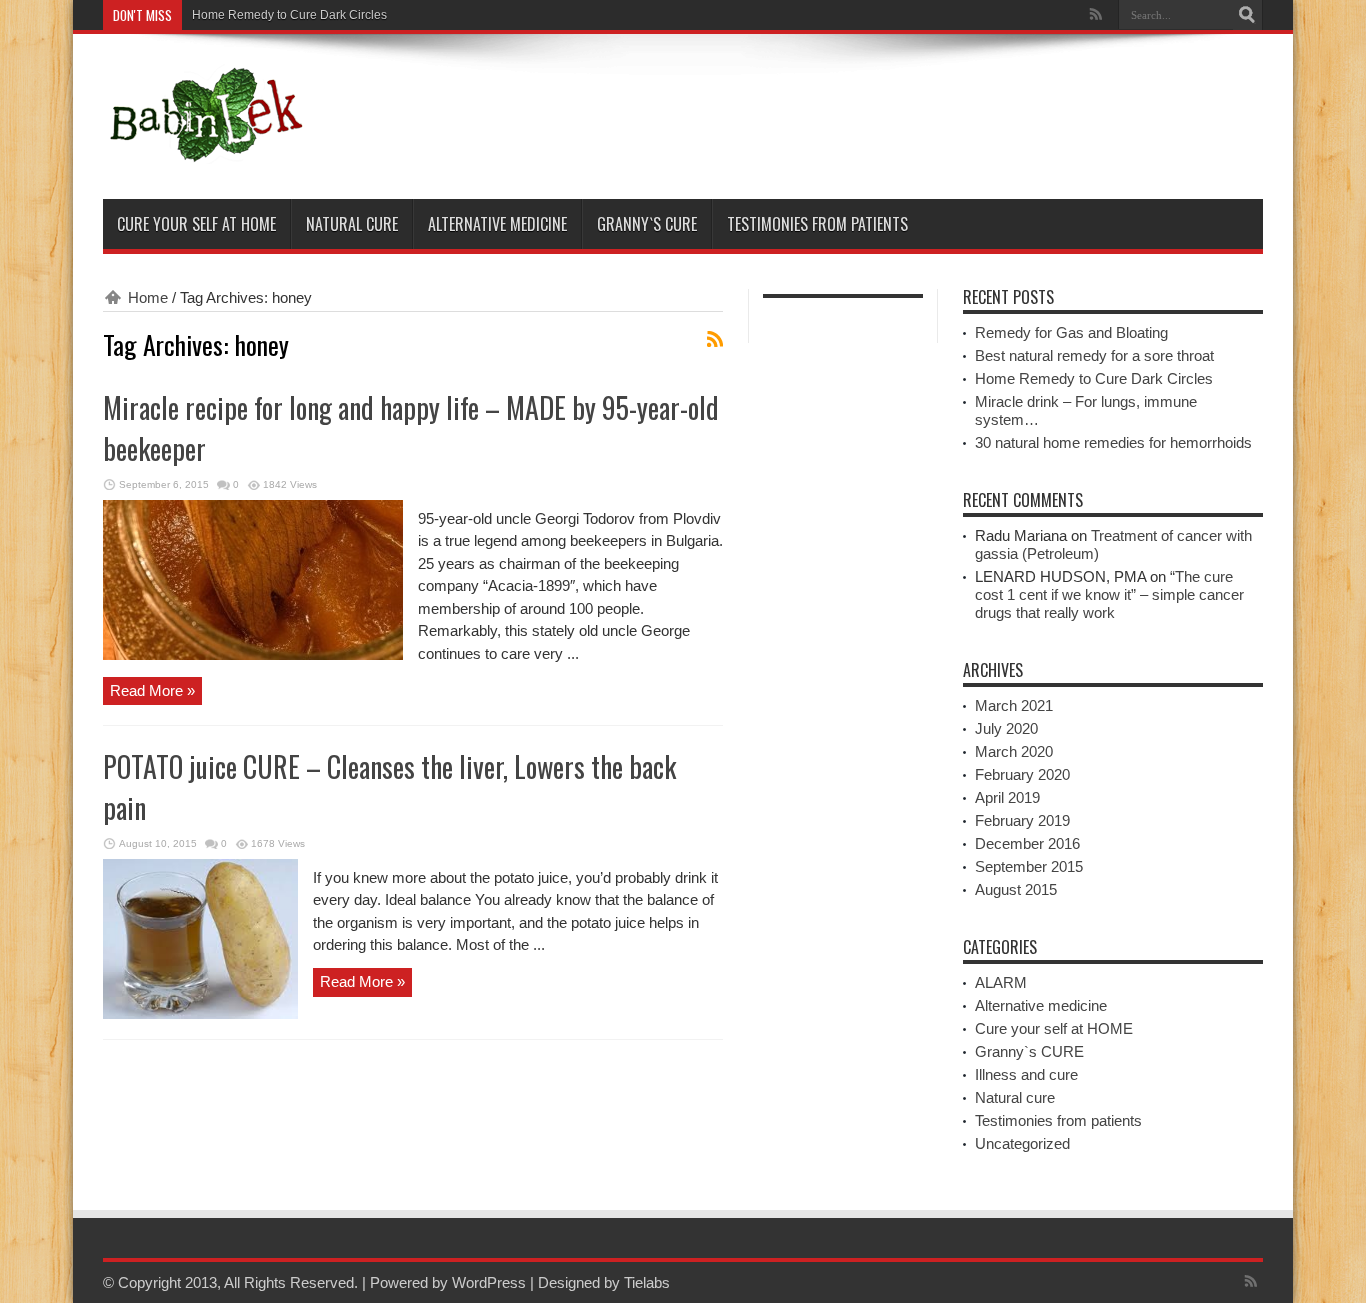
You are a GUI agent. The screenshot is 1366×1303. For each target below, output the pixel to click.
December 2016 (1027, 843)
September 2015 (1029, 866)
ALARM (1001, 982)
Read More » (152, 690)
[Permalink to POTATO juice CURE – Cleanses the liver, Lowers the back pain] (200, 1013)
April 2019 (1007, 797)
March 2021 (1014, 705)
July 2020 (1006, 728)
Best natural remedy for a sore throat (1094, 355)
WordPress (489, 1282)
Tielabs (647, 1282)
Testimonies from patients (817, 224)
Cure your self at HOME (196, 224)
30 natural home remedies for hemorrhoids (1113, 442)
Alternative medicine (497, 224)
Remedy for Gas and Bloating (1071, 332)
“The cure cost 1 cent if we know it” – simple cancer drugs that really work (1109, 594)
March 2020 (1014, 751)
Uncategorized (1022, 1143)
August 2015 (1016, 889)
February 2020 (1022, 774)
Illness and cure (1026, 1074)
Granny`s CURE (647, 224)
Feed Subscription (715, 339)
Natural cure (352, 224)
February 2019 (1022, 820)
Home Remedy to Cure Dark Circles (289, 15)
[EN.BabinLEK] (205, 149)
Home (148, 297)
